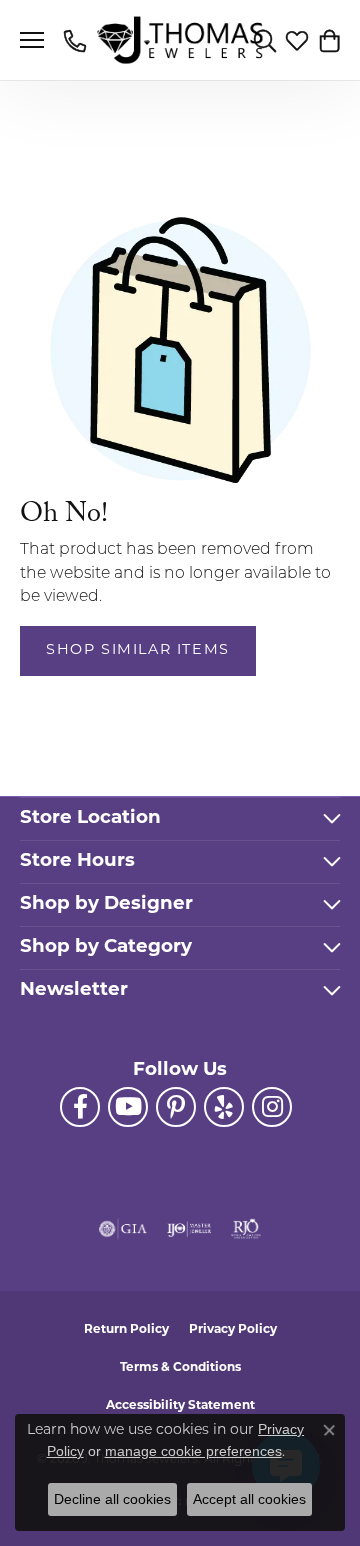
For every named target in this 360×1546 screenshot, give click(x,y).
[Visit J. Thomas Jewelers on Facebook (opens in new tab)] (80, 1107)
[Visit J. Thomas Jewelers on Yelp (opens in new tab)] (224, 1107)
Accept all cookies (249, 1499)
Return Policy (126, 1330)
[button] (265, 40)
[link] (77, 40)
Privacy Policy (233, 1330)
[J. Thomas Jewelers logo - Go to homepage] (180, 40)
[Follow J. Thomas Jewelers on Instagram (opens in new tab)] (272, 1107)
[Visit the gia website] (123, 1229)
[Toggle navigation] (32, 40)
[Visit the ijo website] (189, 1229)
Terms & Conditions (180, 1368)
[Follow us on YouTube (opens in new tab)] (128, 1107)
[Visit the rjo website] (246, 1229)
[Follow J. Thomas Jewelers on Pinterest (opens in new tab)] (176, 1107)
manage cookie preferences (193, 1451)
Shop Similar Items (138, 650)
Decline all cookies (112, 1499)
